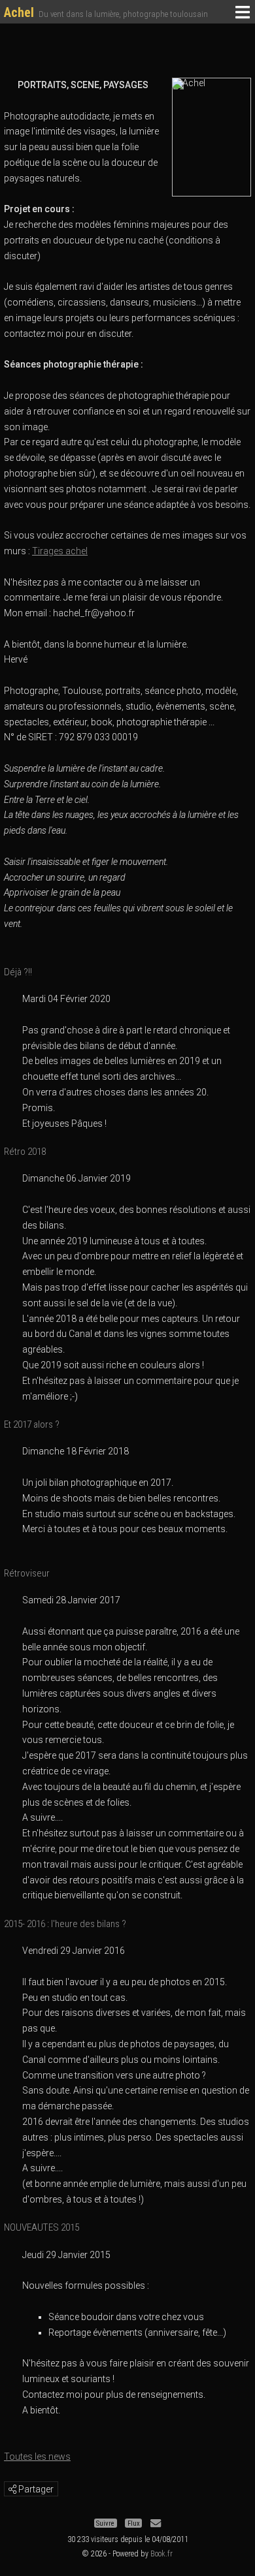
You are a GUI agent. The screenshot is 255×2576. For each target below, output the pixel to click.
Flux (134, 2523)
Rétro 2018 (25, 1152)
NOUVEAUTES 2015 (42, 2227)
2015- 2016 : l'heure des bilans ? (65, 1924)
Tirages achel (60, 551)
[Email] (156, 2523)
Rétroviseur (27, 1573)
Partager (35, 2489)
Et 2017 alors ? (32, 1424)
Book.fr (161, 2554)
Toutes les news (37, 2457)
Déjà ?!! (18, 972)
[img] (12, 2489)
